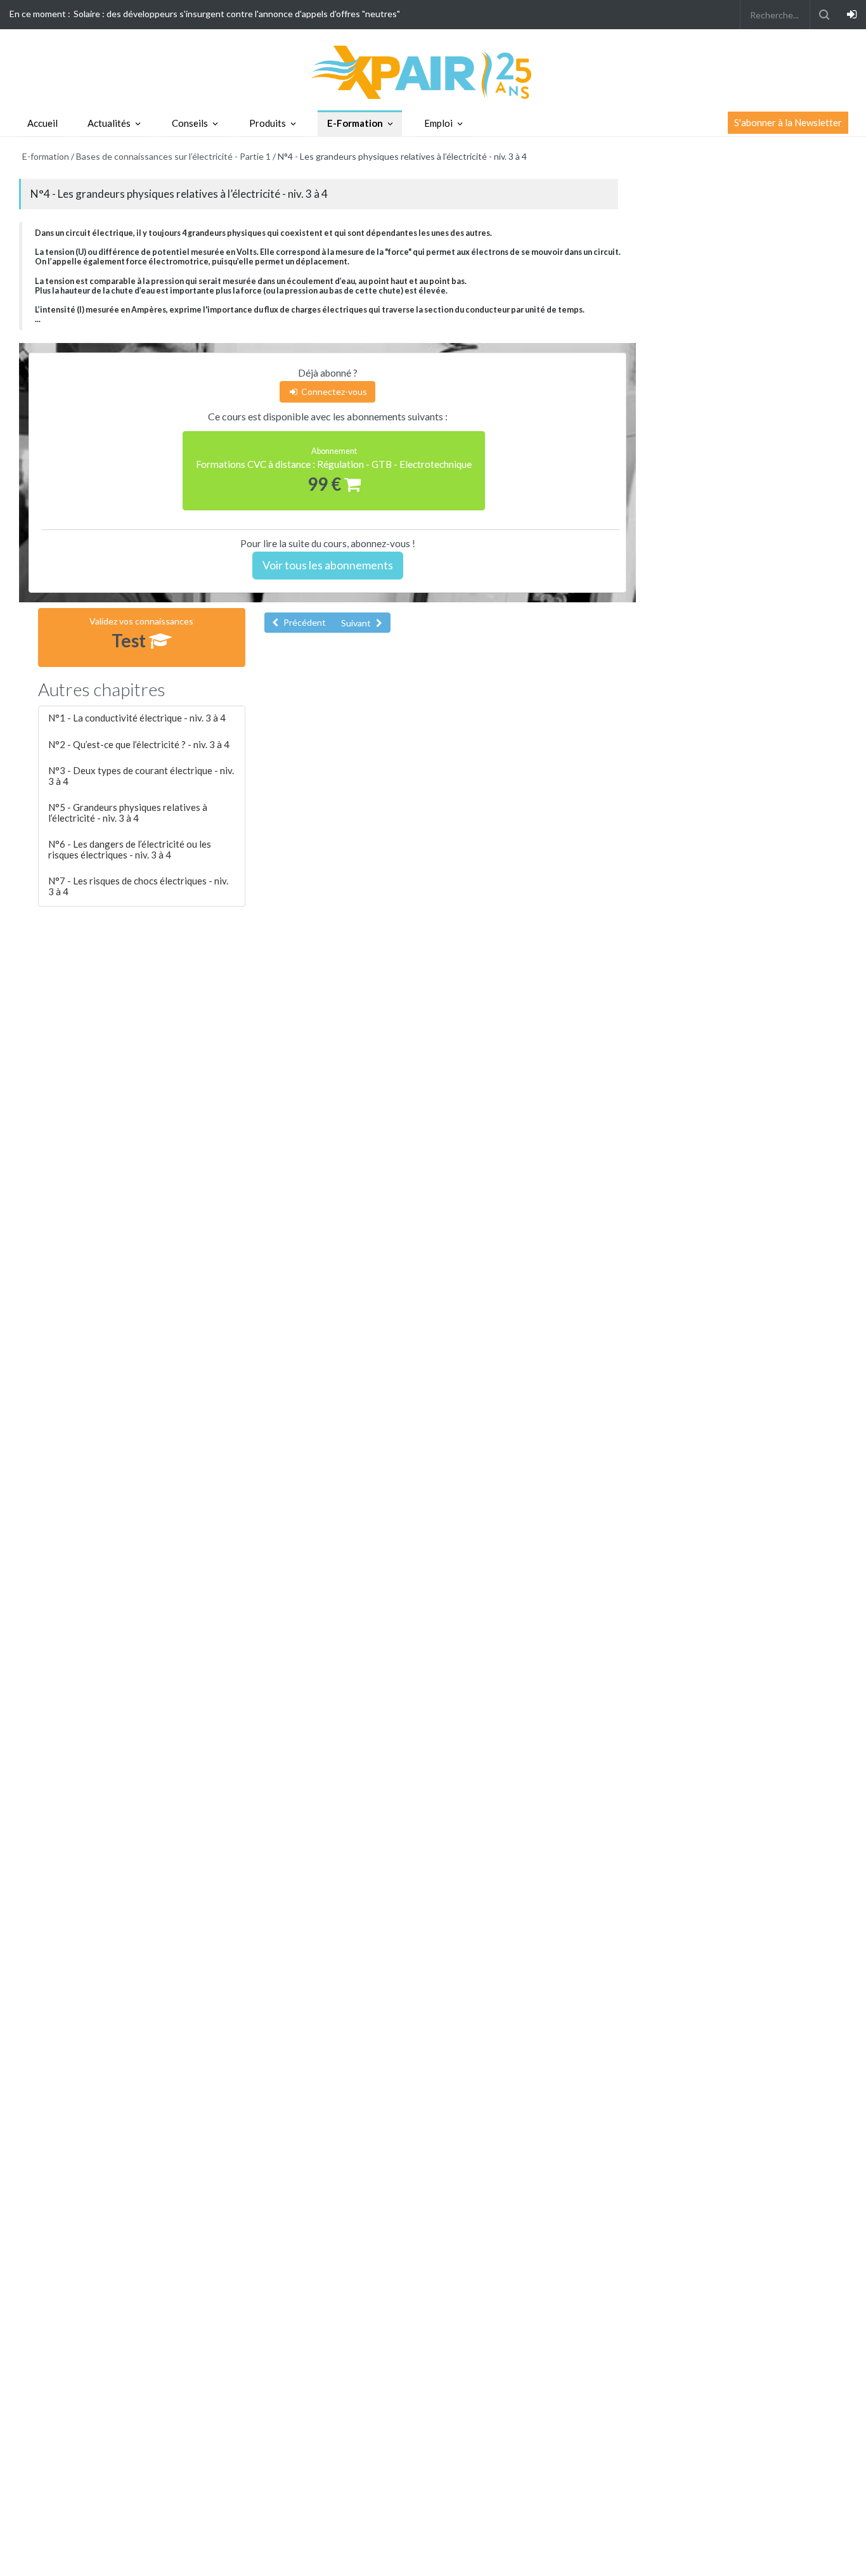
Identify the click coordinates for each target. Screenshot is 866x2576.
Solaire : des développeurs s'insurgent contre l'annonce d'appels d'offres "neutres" (237, 14)
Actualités (109, 123)
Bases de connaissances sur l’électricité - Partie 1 (173, 156)
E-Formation (355, 123)
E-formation (46, 156)
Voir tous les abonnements (328, 565)
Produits (268, 123)
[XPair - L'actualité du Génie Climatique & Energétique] (433, 71)
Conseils (190, 123)
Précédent (304, 622)
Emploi (438, 123)
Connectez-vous (333, 392)
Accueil (42, 123)
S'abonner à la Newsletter (788, 122)
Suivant (357, 623)
